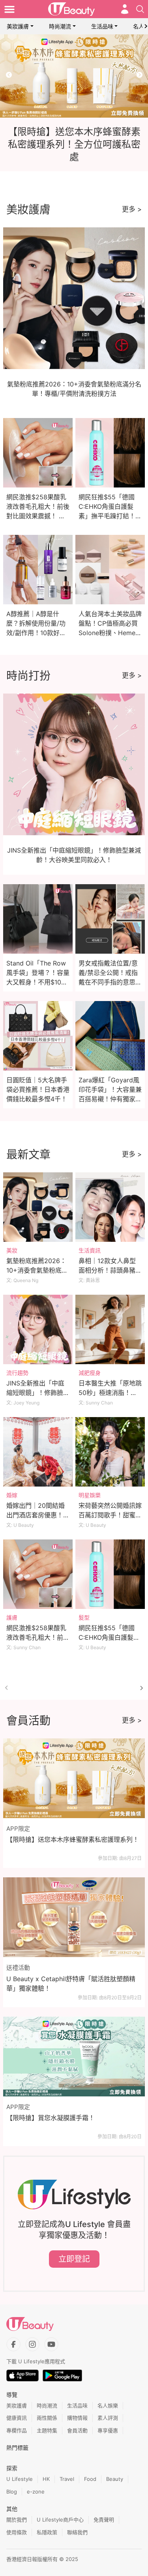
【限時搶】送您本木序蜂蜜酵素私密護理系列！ (73, 1839)
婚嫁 (12, 1495)
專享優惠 (108, 2430)
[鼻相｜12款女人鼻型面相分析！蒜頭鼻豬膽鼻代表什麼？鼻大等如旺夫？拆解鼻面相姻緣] (110, 1207)
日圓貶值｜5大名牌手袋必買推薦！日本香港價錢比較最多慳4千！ (38, 1089)
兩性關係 (47, 2418)
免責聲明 (104, 2520)
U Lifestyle (20, 2479)
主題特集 (47, 2430)
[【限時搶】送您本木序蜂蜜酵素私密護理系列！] (74, 1778)
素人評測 (108, 2418)
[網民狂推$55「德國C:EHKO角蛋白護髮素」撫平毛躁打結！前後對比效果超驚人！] (110, 1574)
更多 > (132, 209)
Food (90, 2479)
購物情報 (77, 2418)
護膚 (12, 1617)
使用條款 (17, 2532)
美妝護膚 (18, 26)
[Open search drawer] (140, 9)
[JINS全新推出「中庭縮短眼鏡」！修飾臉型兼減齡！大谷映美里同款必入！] (38, 1329)
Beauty (115, 2479)
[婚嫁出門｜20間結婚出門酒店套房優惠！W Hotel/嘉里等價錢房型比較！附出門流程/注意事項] (38, 1452)
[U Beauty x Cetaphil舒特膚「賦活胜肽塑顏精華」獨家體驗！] (74, 1917)
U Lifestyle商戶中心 (60, 2520)
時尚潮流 (60, 26)
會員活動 (77, 2430)
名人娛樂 (108, 2405)
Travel (67, 2479)
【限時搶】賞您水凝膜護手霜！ (51, 2118)
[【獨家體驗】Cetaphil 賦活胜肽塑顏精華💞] (74, 76)
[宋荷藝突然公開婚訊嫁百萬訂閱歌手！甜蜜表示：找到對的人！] (110, 1452)
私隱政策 (47, 2532)
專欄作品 (17, 2430)
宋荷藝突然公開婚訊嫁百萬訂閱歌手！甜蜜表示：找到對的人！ (110, 1515)
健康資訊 (17, 2418)
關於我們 (17, 2520)
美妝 (12, 1250)
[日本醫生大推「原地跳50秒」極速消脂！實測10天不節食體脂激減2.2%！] (110, 1329)
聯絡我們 (77, 2532)
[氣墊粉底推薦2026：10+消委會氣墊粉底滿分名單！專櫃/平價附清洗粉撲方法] (38, 1207)
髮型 (84, 1617)
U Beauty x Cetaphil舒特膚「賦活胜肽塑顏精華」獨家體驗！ (71, 1984)
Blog (12, 2492)
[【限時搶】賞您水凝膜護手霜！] (74, 2057)
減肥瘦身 (90, 1373)
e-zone (36, 2492)
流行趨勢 (17, 1373)
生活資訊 (90, 1250)
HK (46, 2479)
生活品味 (102, 26)
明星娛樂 (90, 1495)
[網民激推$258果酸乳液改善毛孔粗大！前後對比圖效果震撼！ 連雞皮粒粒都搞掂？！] (38, 1574)
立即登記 (74, 2259)
